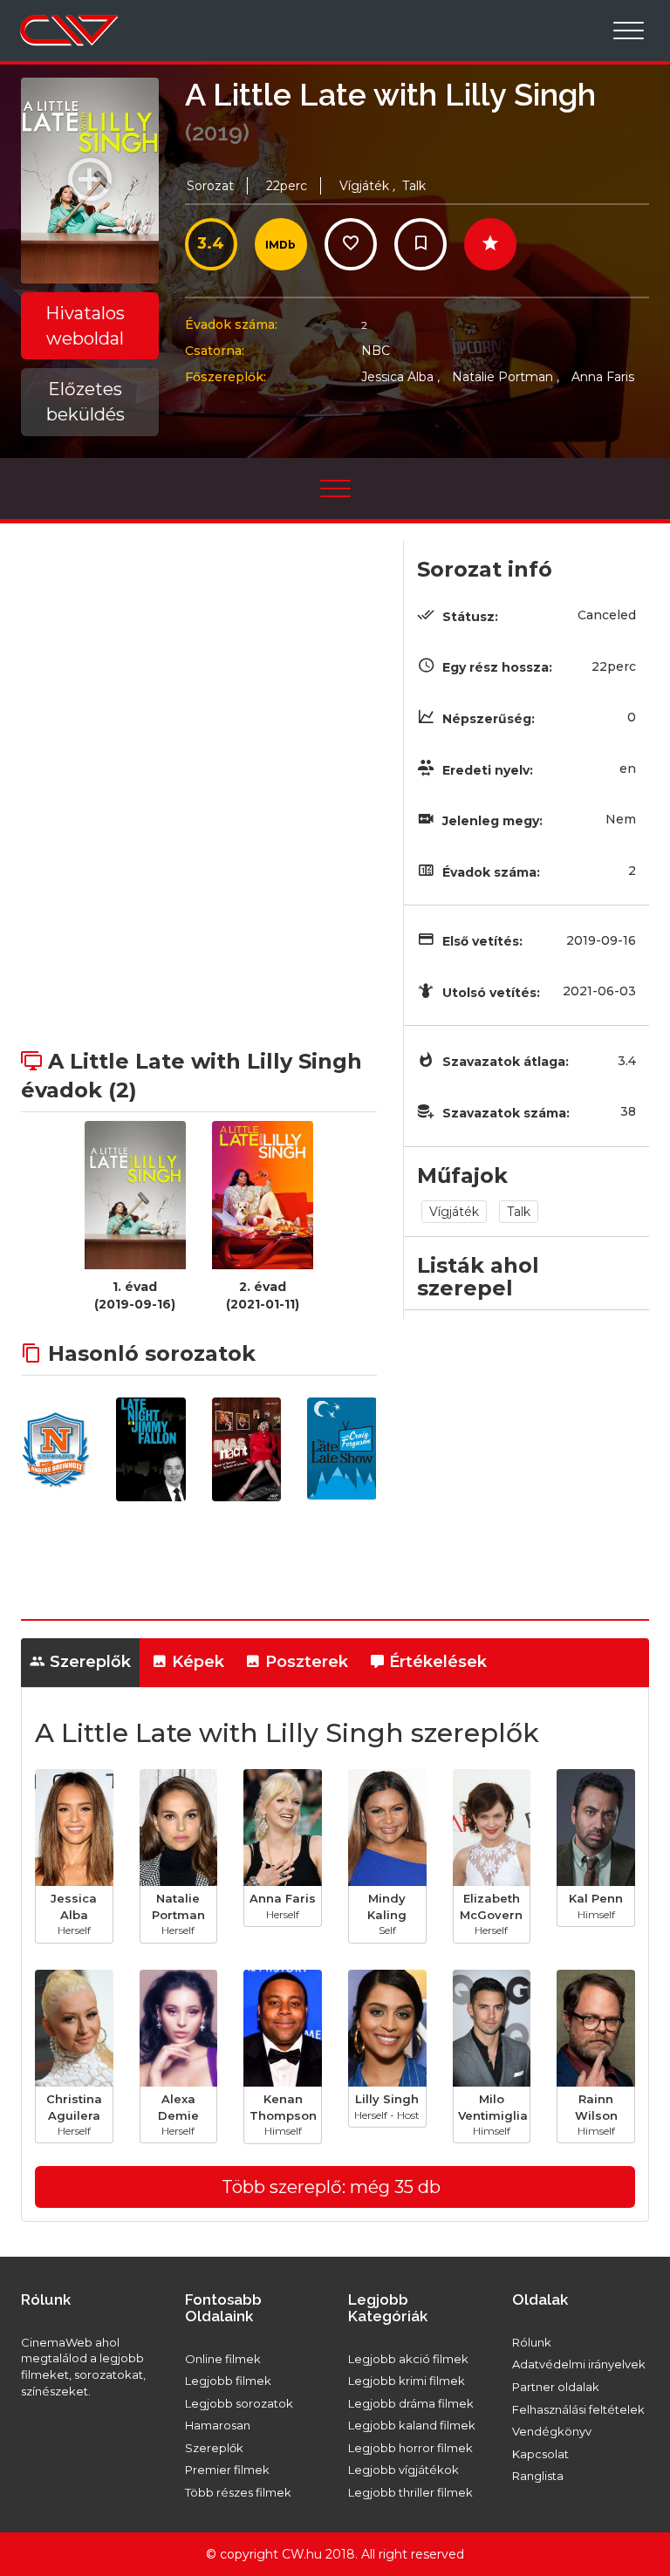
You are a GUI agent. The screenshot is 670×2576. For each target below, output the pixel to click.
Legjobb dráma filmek (411, 2403)
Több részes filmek (238, 2492)
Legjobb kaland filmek (412, 2425)
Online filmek (223, 2359)
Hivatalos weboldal (85, 326)
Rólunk (532, 2342)
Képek (196, 1662)
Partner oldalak (556, 2387)
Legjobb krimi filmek (407, 2381)
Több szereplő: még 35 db (331, 2187)
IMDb (280, 245)
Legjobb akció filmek (408, 2359)
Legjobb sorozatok (239, 2403)
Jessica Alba (400, 377)
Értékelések (436, 1662)
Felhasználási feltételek (578, 2409)
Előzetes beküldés (85, 402)
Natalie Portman (506, 377)
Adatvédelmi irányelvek (579, 2364)
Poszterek (304, 1662)
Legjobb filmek (228, 2381)
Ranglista (538, 2476)
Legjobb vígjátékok (403, 2470)
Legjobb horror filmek (410, 2448)
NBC (376, 351)
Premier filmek (227, 2470)
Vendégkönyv (552, 2431)
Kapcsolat (540, 2454)
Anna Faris (603, 377)
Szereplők (88, 1662)
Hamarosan (218, 2425)
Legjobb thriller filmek (410, 2492)
